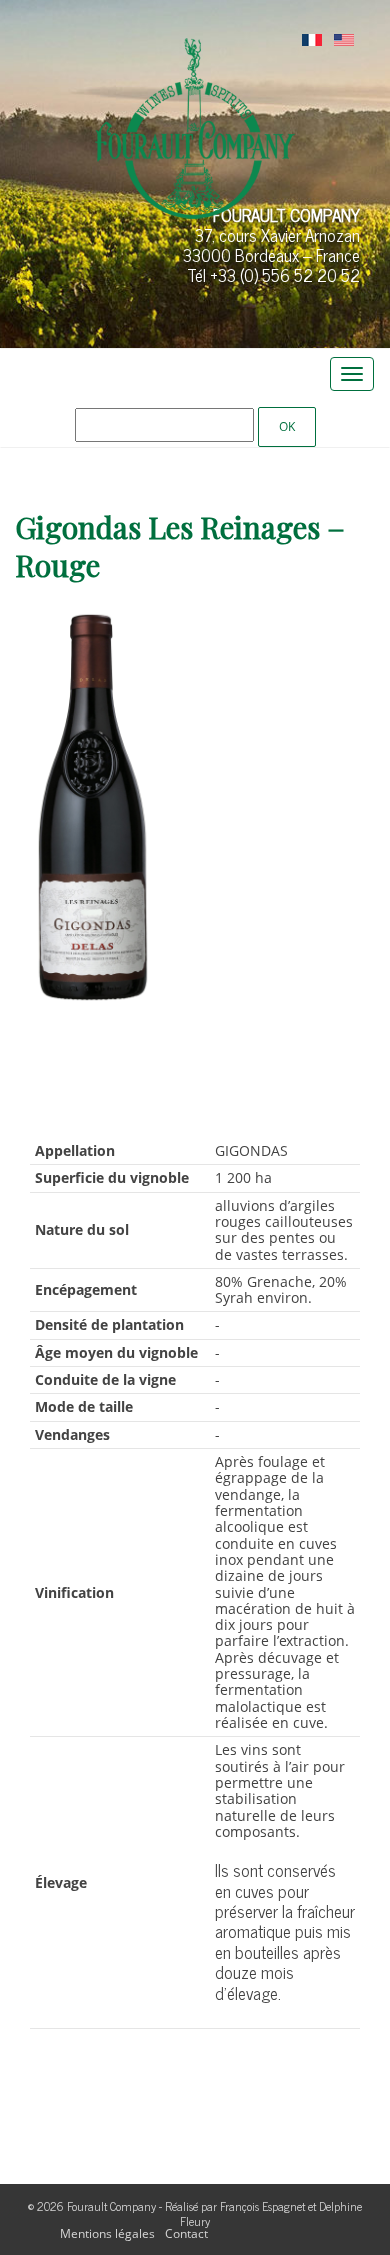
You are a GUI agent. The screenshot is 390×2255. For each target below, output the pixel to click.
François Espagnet (262, 2206)
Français (312, 41)
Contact (186, 2233)
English (344, 41)
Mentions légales (107, 2233)
